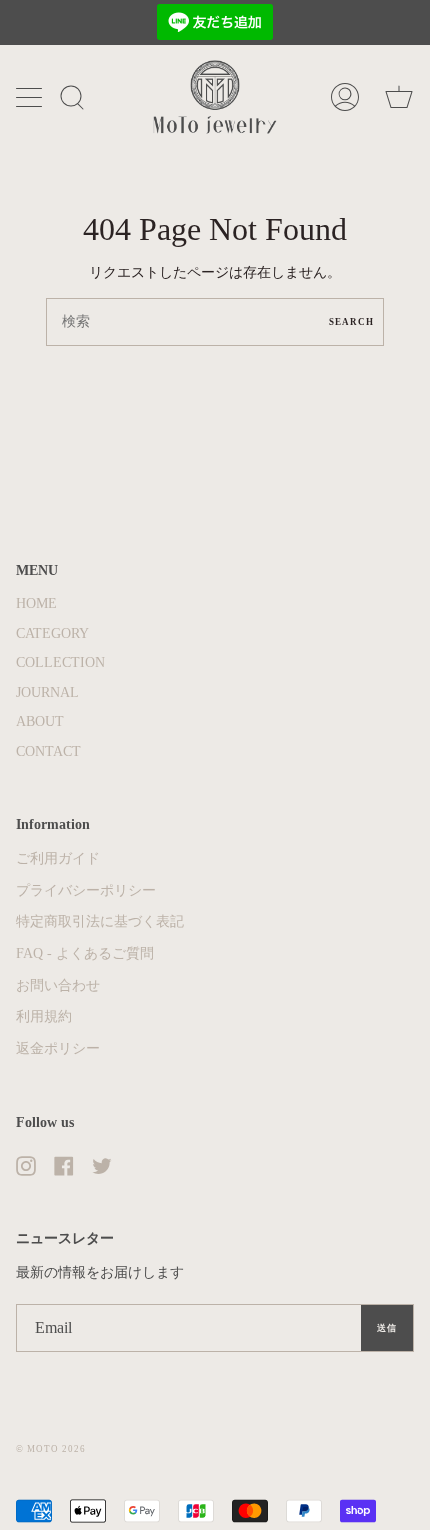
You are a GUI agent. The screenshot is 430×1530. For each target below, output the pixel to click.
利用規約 (44, 1016)
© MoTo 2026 (51, 1449)
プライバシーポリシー (86, 890)
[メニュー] (31, 97)
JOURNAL (47, 692)
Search (351, 322)
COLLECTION (60, 662)
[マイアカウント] (345, 97)
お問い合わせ (58, 985)
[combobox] (215, 322)
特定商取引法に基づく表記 (100, 921)
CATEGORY (52, 633)
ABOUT (40, 721)
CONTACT (48, 751)
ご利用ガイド (58, 858)
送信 (387, 1328)
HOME (36, 603)
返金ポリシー (58, 1048)
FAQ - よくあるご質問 (85, 953)
